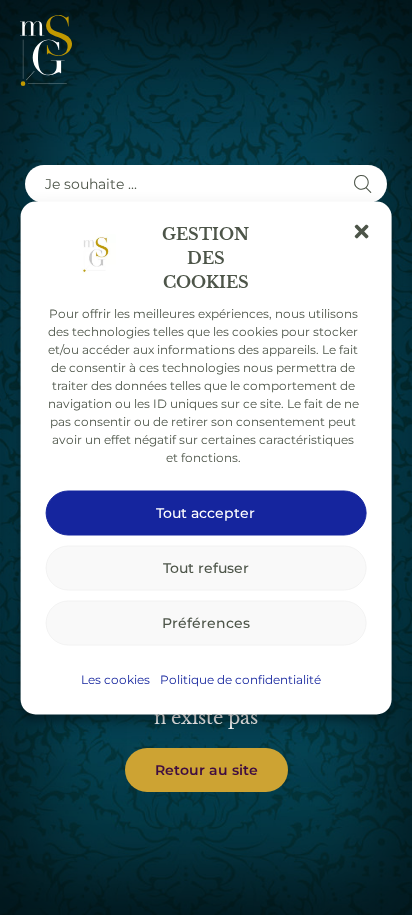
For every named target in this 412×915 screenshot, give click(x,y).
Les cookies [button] (115, 678)
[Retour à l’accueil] (46, 50)
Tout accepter (205, 512)
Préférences (206, 622)
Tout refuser (206, 567)
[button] (361, 231)
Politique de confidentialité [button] (240, 678)
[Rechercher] (363, 184)
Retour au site (206, 769)
